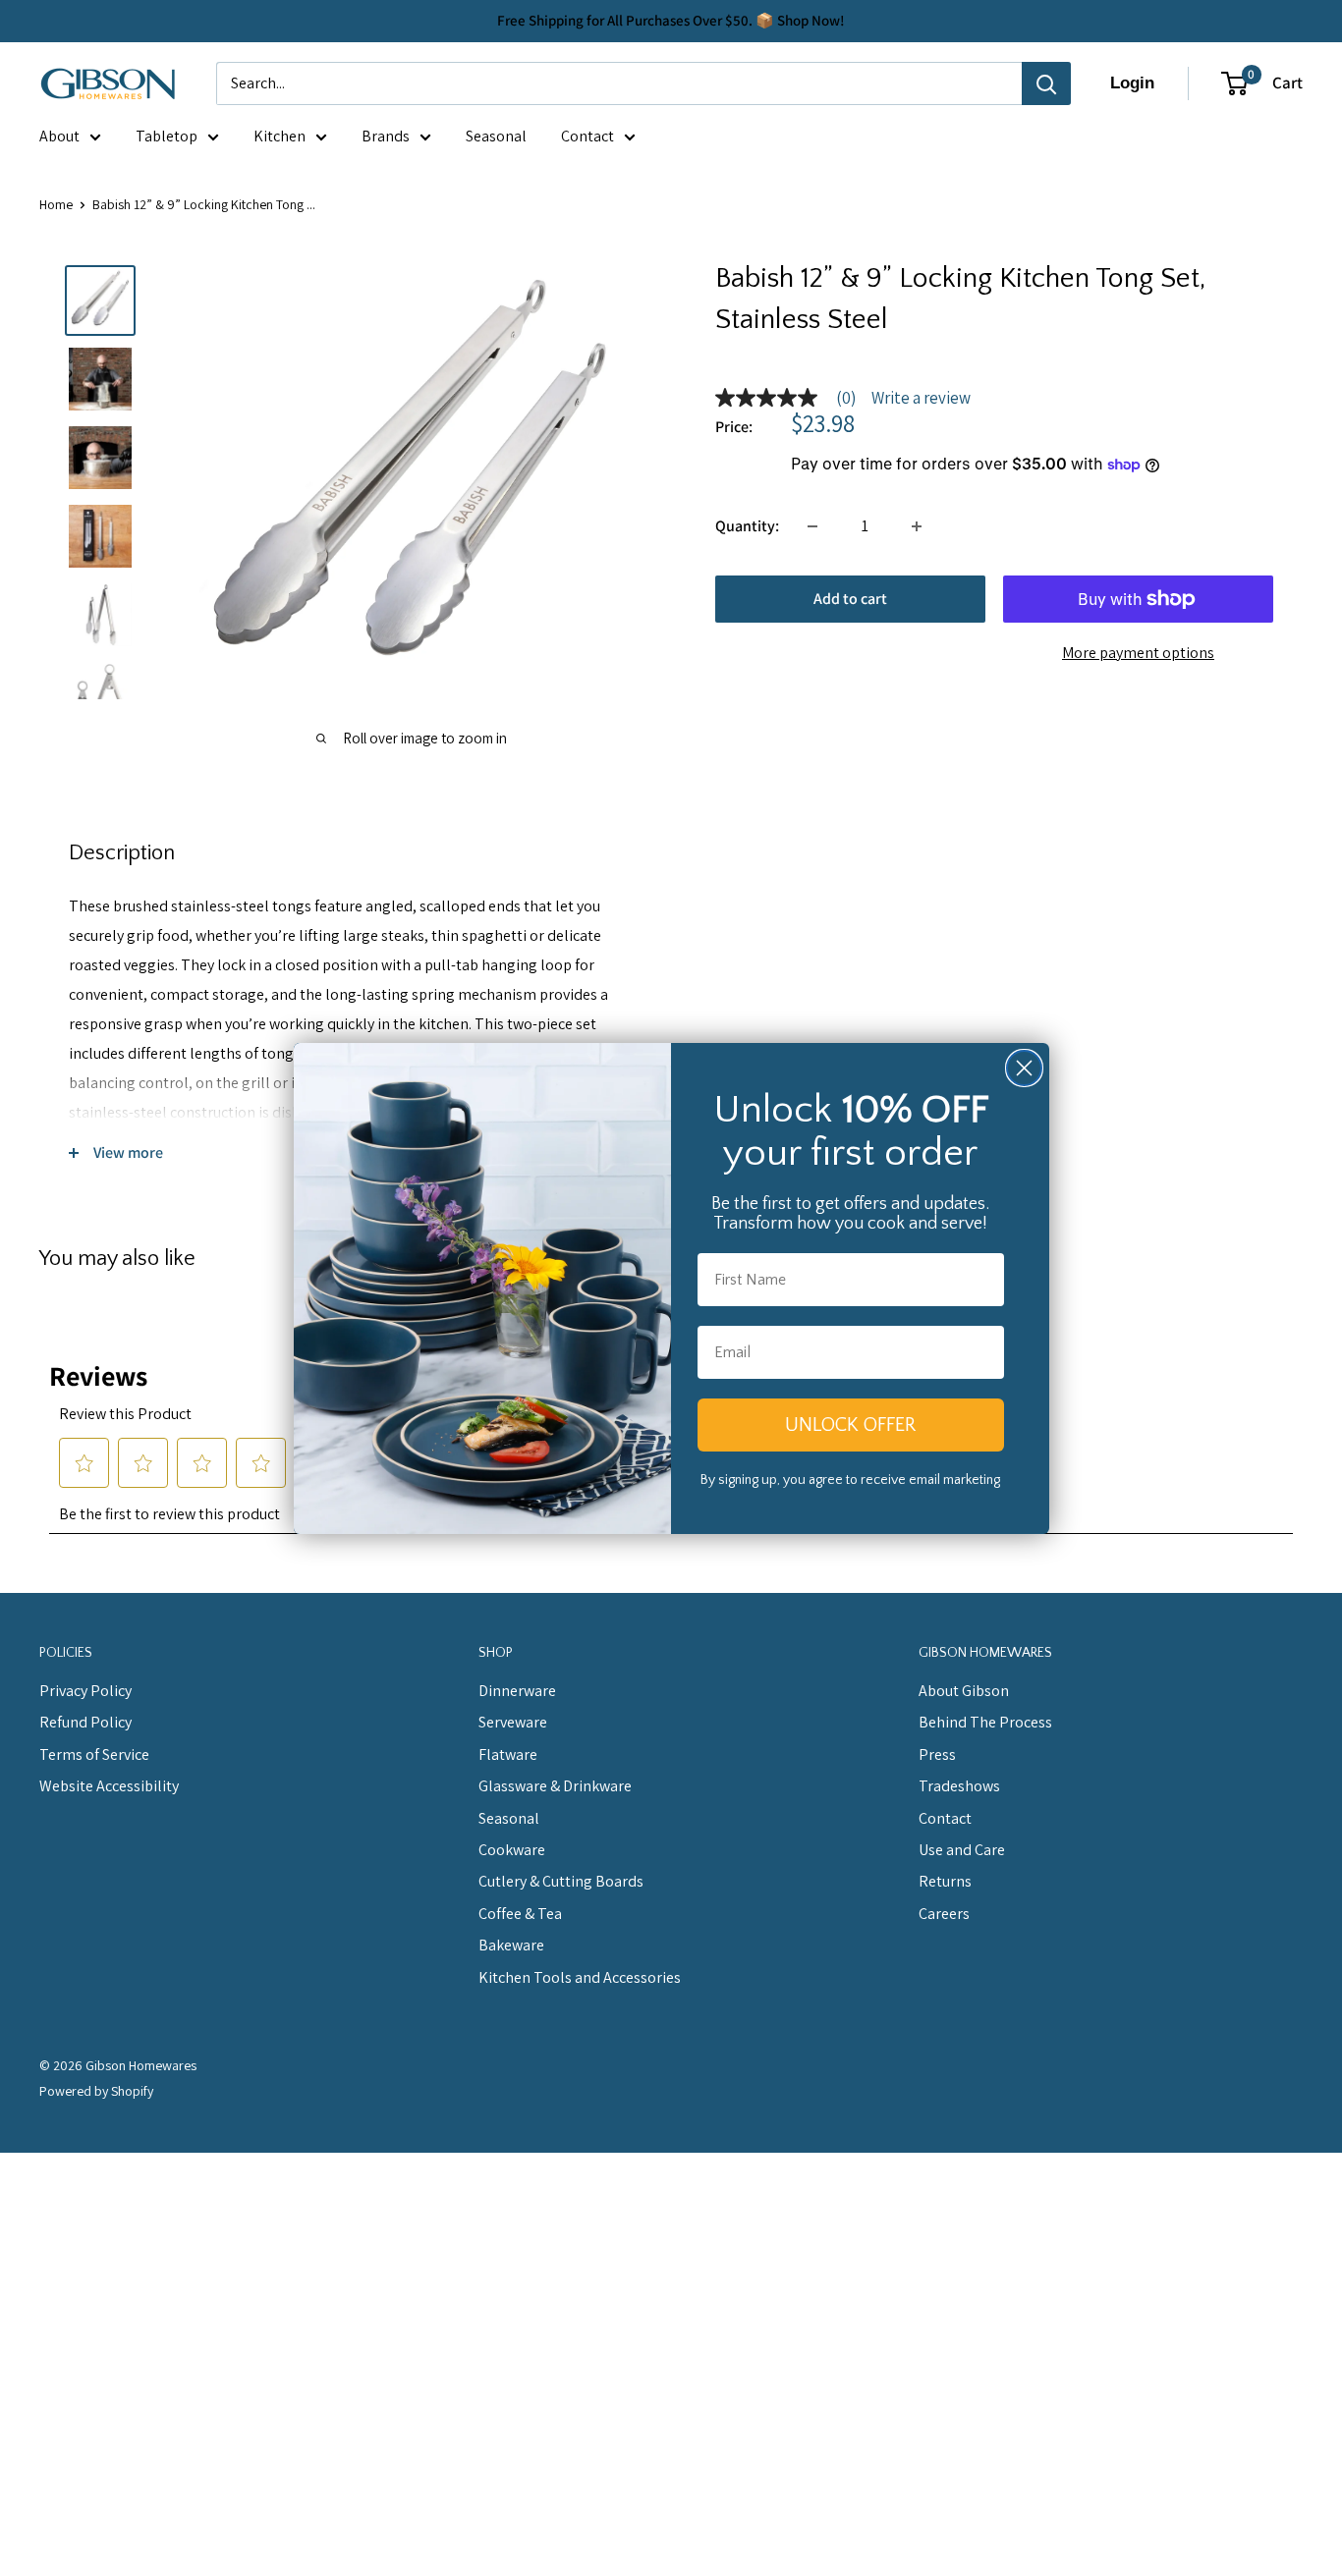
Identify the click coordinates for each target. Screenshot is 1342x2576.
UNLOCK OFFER (850, 1425)
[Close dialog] (1024, 1068)
